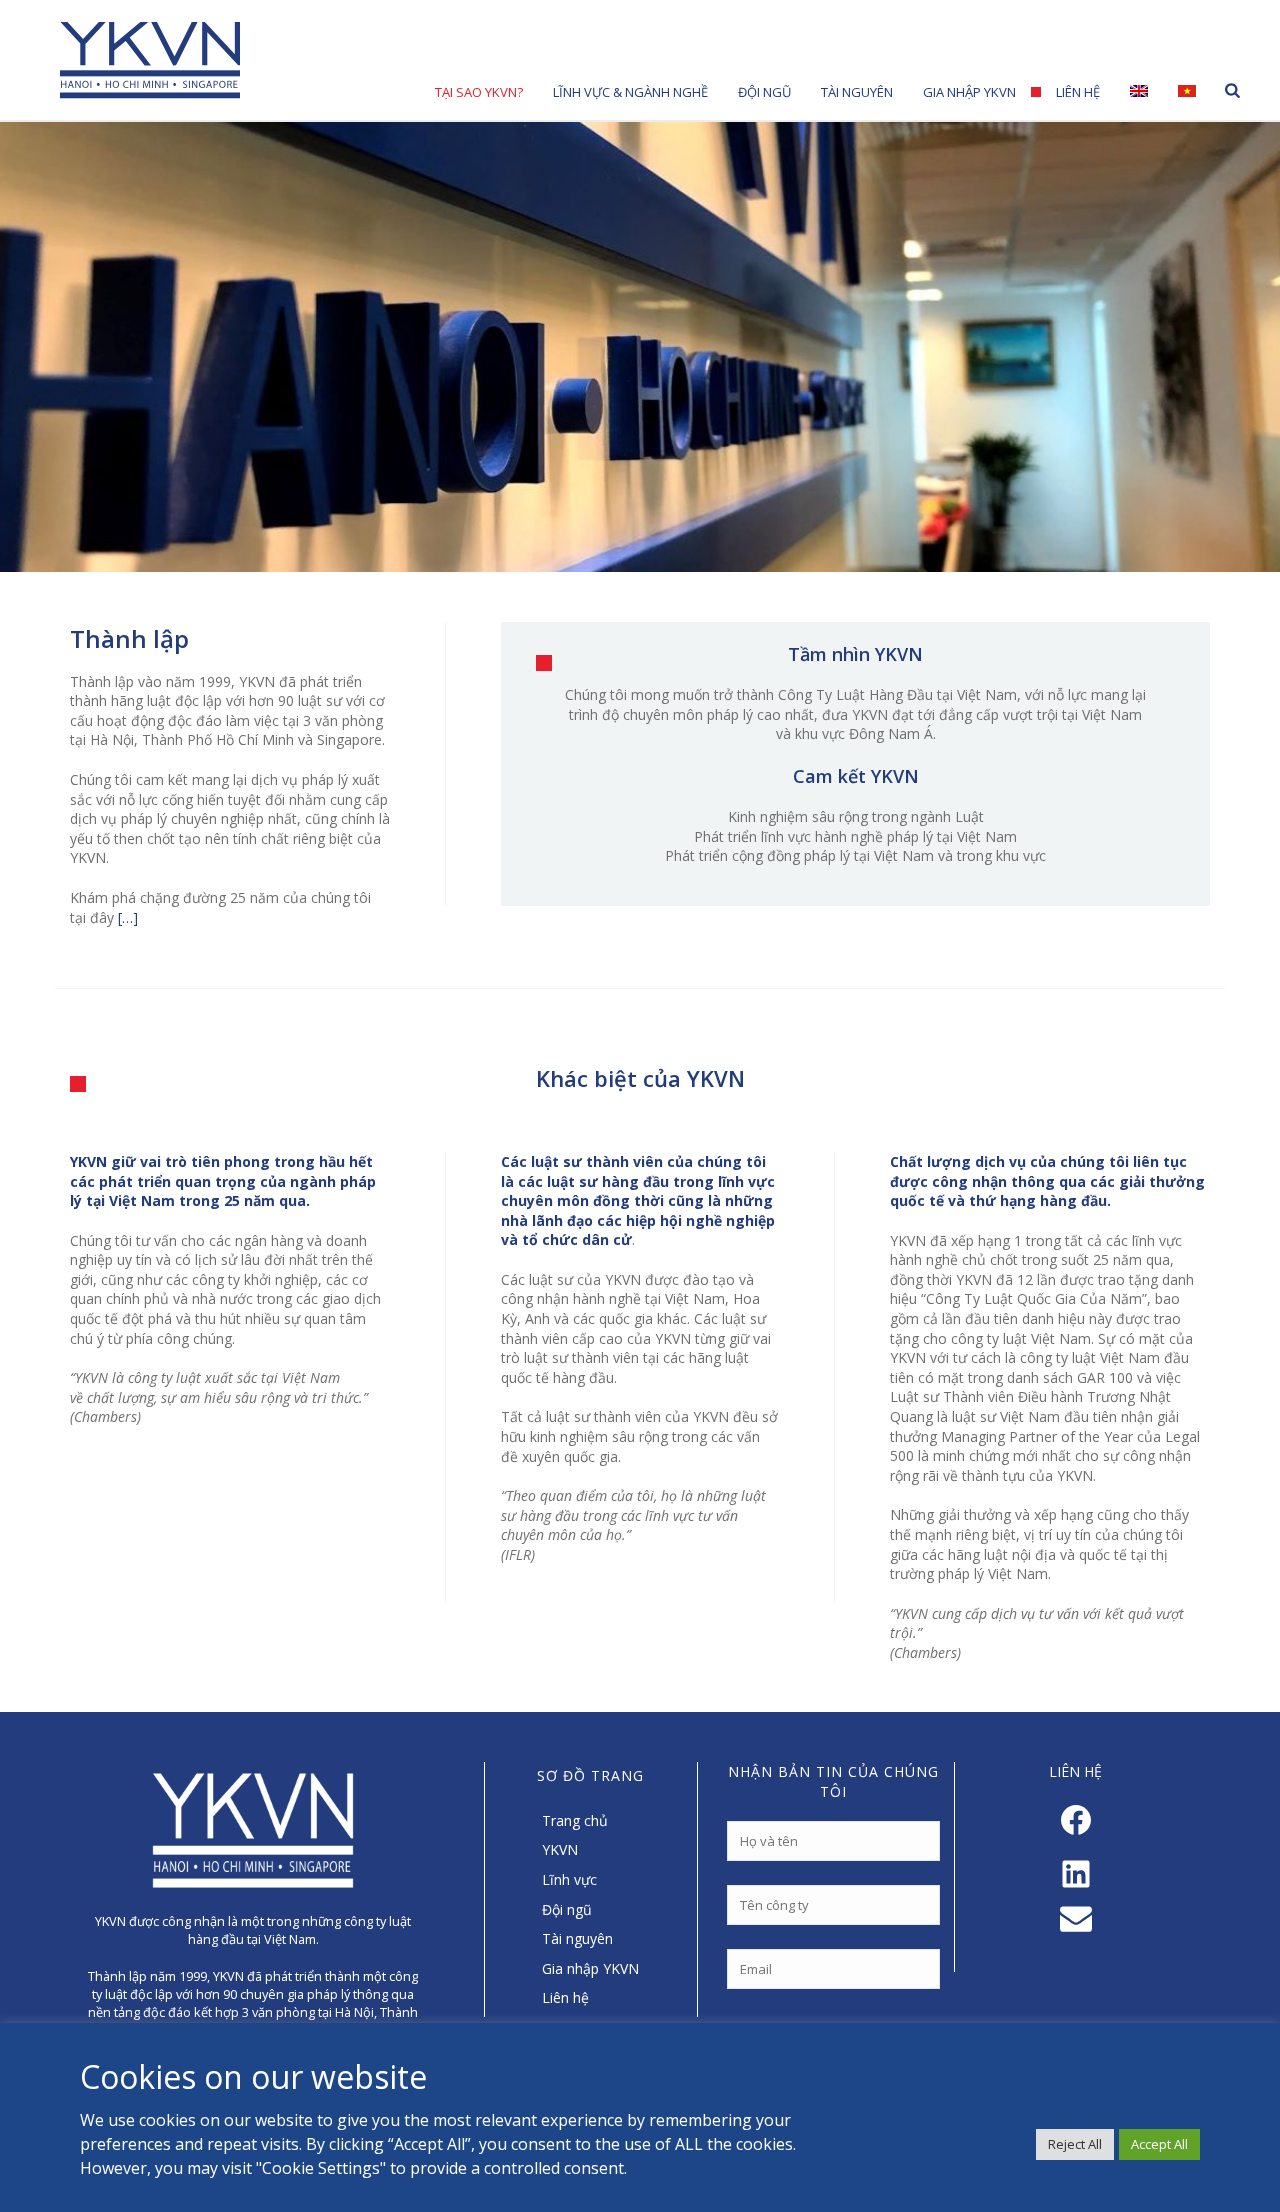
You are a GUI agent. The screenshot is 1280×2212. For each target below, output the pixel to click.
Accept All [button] (1159, 2144)
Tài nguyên (857, 92)
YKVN (560, 1849)
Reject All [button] (1075, 2144)
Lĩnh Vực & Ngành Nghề (630, 92)
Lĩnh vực (569, 1879)
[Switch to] (1139, 90)
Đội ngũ (567, 1909)
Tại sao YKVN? (479, 92)
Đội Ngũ (764, 92)
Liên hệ (1078, 92)
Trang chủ (575, 1820)
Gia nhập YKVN (969, 92)
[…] (128, 917)
